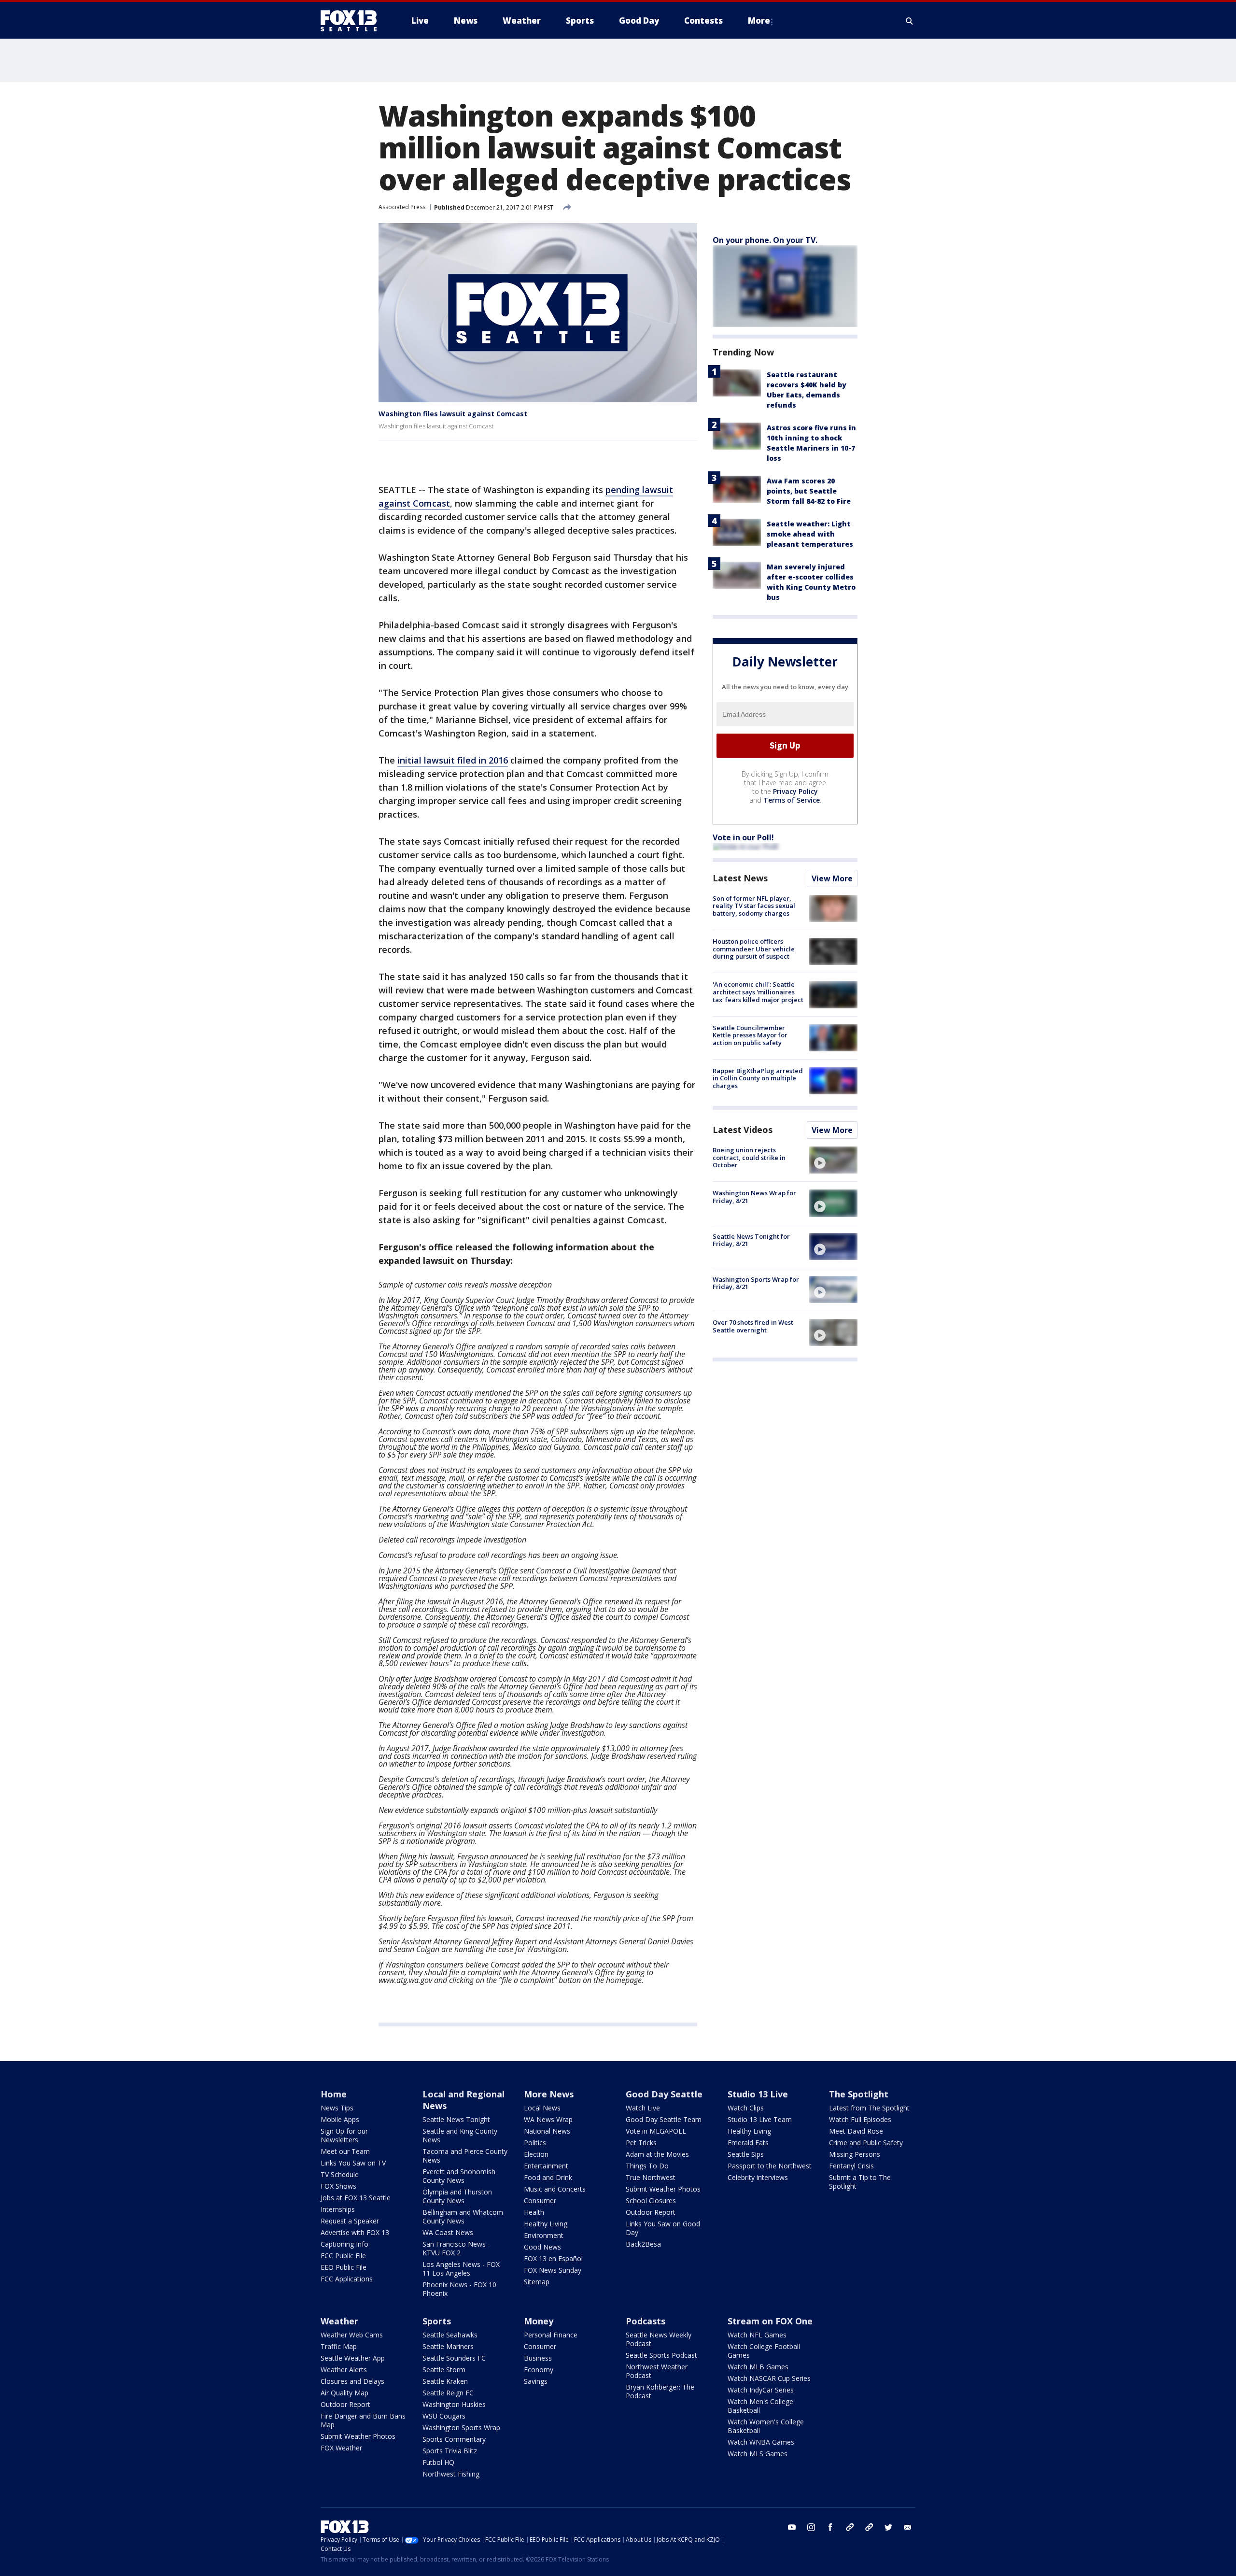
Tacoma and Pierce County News (465, 2156)
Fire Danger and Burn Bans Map (363, 2420)
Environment (544, 2235)
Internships (338, 2209)
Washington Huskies (454, 2404)
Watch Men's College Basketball (760, 2406)
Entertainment (546, 2166)
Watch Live (643, 2108)
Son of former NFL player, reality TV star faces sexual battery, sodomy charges (754, 906)
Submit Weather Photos (663, 2189)
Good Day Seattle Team (664, 2119)
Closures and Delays (352, 2381)
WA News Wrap (548, 2119)
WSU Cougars (444, 2416)
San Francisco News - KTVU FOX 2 (456, 2248)
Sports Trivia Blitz (450, 2451)
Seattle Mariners (448, 2346)
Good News (542, 2247)
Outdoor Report (651, 2212)
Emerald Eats (748, 2143)
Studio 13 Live (758, 2094)
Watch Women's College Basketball (766, 2426)
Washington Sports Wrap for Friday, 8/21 (756, 1283)
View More (832, 878)
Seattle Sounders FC (454, 2358)
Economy (539, 2370)
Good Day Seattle (664, 2094)
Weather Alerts (344, 2370)
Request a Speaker (350, 2221)
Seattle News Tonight (456, 2119)
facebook (830, 2527)
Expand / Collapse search (910, 21)
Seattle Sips (746, 2154)
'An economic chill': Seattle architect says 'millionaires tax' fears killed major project (758, 992)
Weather (339, 2321)
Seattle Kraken (445, 2381)
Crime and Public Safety (866, 2143)
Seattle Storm (444, 2370)
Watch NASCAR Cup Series (769, 2378)
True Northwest (651, 2177)
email (908, 2527)
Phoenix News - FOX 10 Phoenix (459, 2289)
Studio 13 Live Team (760, 2119)
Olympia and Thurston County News (457, 2196)
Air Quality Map (344, 2393)
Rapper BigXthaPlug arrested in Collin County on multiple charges (758, 1078)
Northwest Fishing (451, 2474)
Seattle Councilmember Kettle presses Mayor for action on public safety (750, 1035)
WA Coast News (448, 2232)
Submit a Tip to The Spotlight (860, 2182)
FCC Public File (343, 2256)
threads (869, 2527)
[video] (833, 1160)
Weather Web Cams (352, 2335)
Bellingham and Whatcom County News (463, 2216)
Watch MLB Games (758, 2367)
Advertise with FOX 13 (355, 2232)
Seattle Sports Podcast (661, 2355)
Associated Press (402, 207)
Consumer (540, 2201)
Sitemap (537, 2282)
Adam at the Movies (657, 2154)
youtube (792, 2527)
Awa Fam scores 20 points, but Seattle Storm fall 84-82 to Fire (809, 491)
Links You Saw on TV (353, 2163)
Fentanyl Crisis (851, 2166)
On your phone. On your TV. (765, 240)
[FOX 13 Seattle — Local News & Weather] (352, 21)
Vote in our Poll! (743, 837)
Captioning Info (344, 2244)
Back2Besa (643, 2244)
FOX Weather (341, 2448)
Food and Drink (548, 2177)
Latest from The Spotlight (869, 2108)
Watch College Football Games (764, 2351)
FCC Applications (347, 2279)
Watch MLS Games (758, 2454)
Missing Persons (855, 2154)
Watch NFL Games (757, 2335)
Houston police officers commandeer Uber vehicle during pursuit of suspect (754, 949)
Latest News (740, 878)
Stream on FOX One (770, 2321)
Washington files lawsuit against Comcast (453, 414)
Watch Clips (746, 2108)
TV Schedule (340, 2174)
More (759, 21)
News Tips (337, 2108)
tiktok (850, 2527)
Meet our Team (345, 2151)
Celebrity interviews (758, 2177)
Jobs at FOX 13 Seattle (356, 2198)
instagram (811, 2527)
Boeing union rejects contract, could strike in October (749, 1157)
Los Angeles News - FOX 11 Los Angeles (461, 2269)
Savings (536, 2381)
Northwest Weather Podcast (657, 2371)
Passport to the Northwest (770, 2166)
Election (536, 2154)
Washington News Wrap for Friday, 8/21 (754, 1197)
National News (547, 2131)
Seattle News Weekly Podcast (659, 2339)
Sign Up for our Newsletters (344, 2135)
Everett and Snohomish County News (459, 2176)
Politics (535, 2143)
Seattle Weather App (353, 2358)
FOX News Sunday (553, 2270)
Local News (542, 2108)
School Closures (651, 2201)
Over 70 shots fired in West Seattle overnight (753, 1326)
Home (334, 2094)
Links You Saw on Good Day (663, 2228)
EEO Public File (344, 2267)
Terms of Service (792, 800)
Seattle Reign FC (448, 2393)
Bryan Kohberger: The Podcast (660, 2391)
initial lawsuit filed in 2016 (453, 760)
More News (549, 2094)
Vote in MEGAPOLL (656, 2131)
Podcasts (646, 2321)
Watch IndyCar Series (761, 2390)
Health (534, 2212)
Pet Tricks (641, 2143)
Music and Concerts (555, 2189)
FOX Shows (338, 2186)
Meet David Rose (856, 2131)
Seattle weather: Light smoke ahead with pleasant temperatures (810, 534)
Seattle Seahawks (450, 2335)
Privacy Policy (795, 791)
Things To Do (647, 2166)
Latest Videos (743, 1130)
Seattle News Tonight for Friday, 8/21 (751, 1240)
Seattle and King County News (460, 2135)
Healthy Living (546, 2224)
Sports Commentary (454, 2439)
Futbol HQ (438, 2462)
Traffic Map (339, 2346)
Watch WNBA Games (761, 2442)
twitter (888, 2527)
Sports (437, 2321)
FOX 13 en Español (553, 2258)
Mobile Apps (340, 2119)
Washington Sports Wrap (461, 2427)
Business (538, 2358)
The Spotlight (859, 2094)
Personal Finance (551, 2335)
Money (539, 2321)
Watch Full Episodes (860, 2119)
